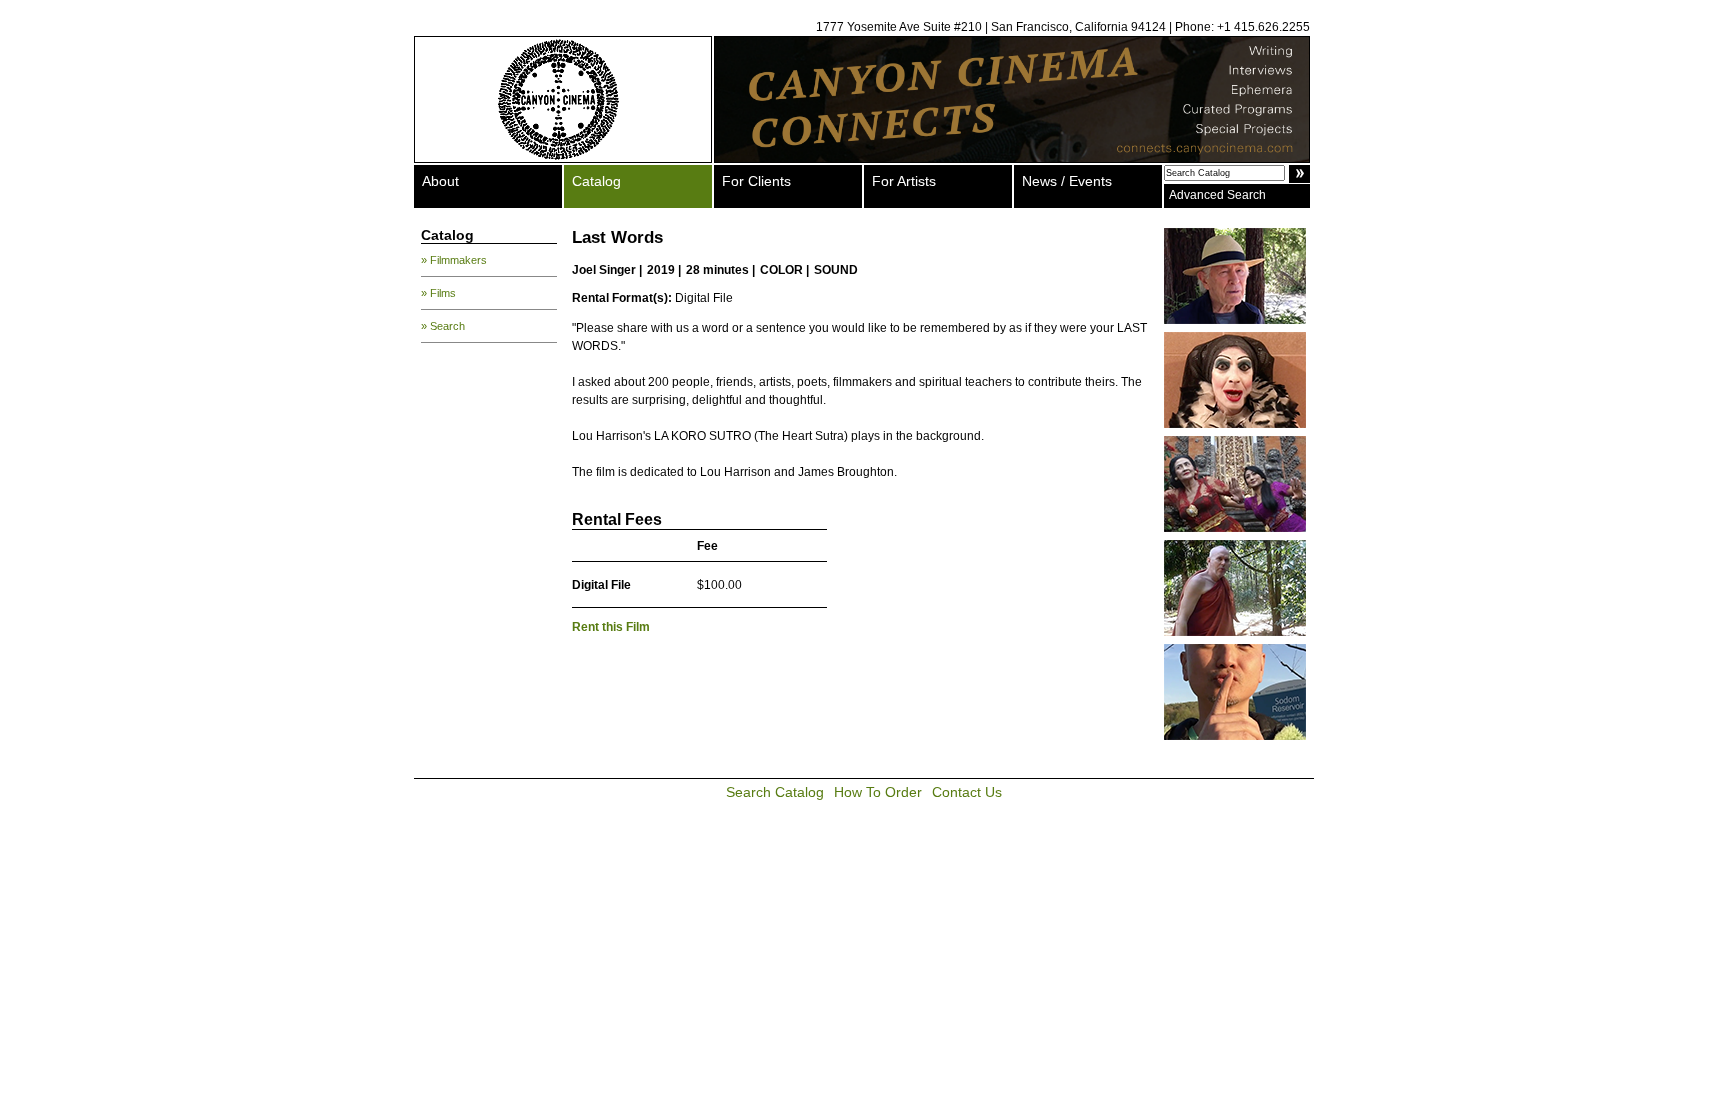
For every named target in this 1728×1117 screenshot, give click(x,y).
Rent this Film (611, 627)
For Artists (904, 181)
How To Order (878, 792)
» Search (443, 326)
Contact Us (967, 792)
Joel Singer (604, 270)
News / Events (1067, 181)
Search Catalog (775, 792)
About (440, 181)
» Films (438, 293)
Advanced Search (1217, 195)
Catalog (596, 181)
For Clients (756, 181)
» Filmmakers (454, 260)
